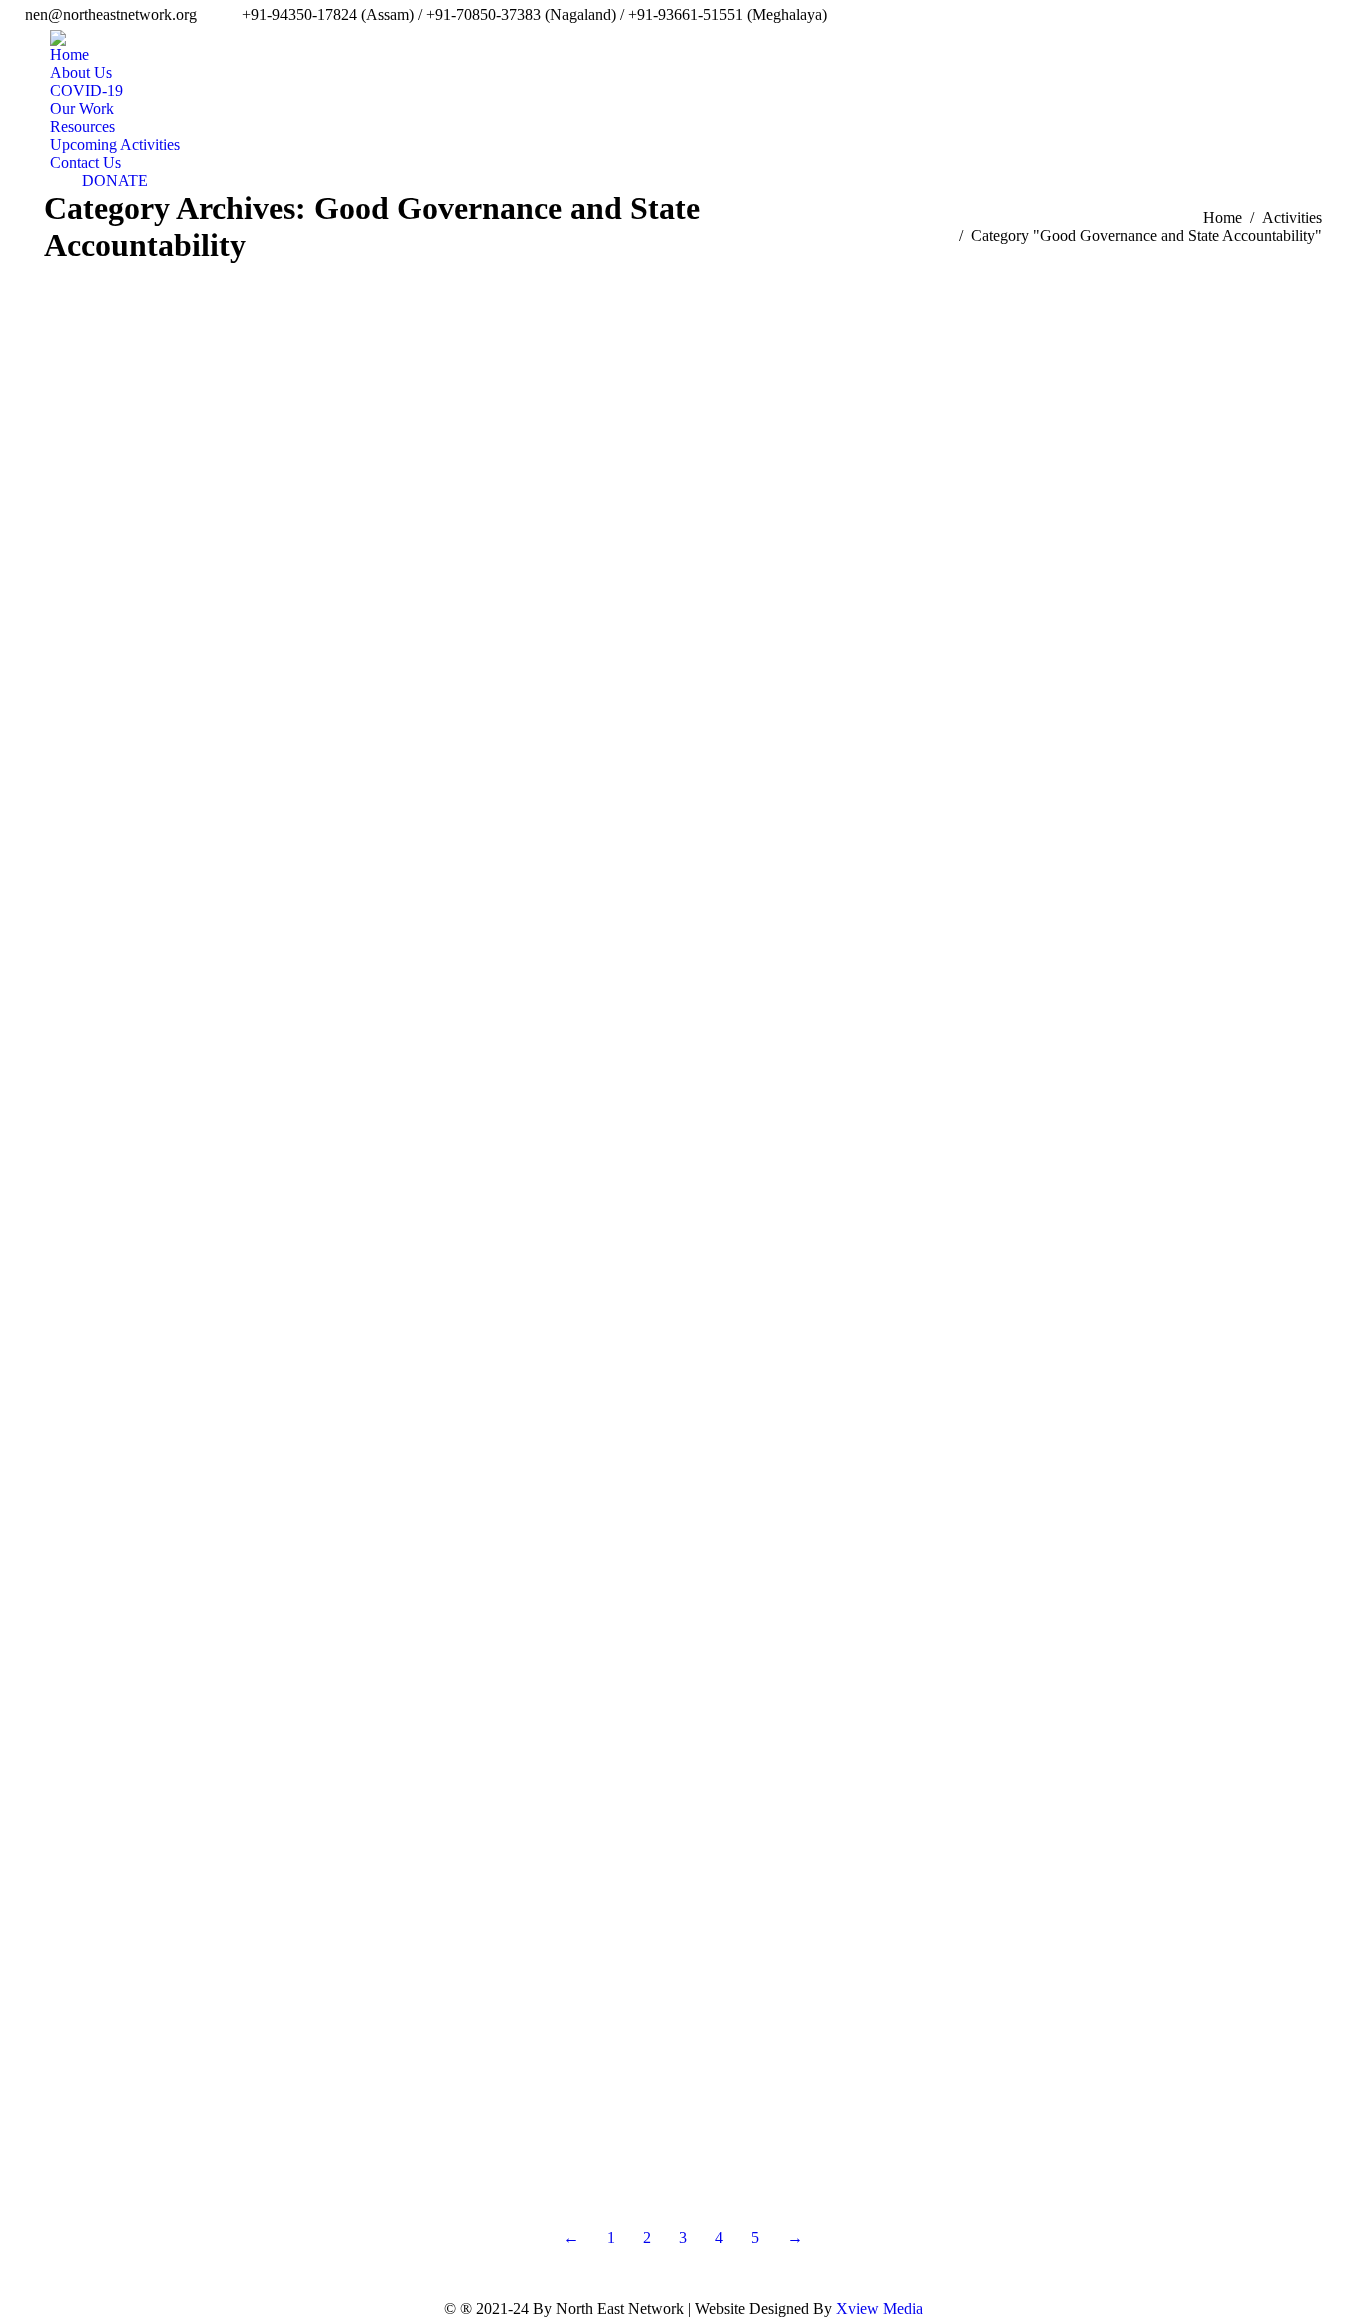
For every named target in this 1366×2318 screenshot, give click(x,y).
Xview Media (879, 2308)
